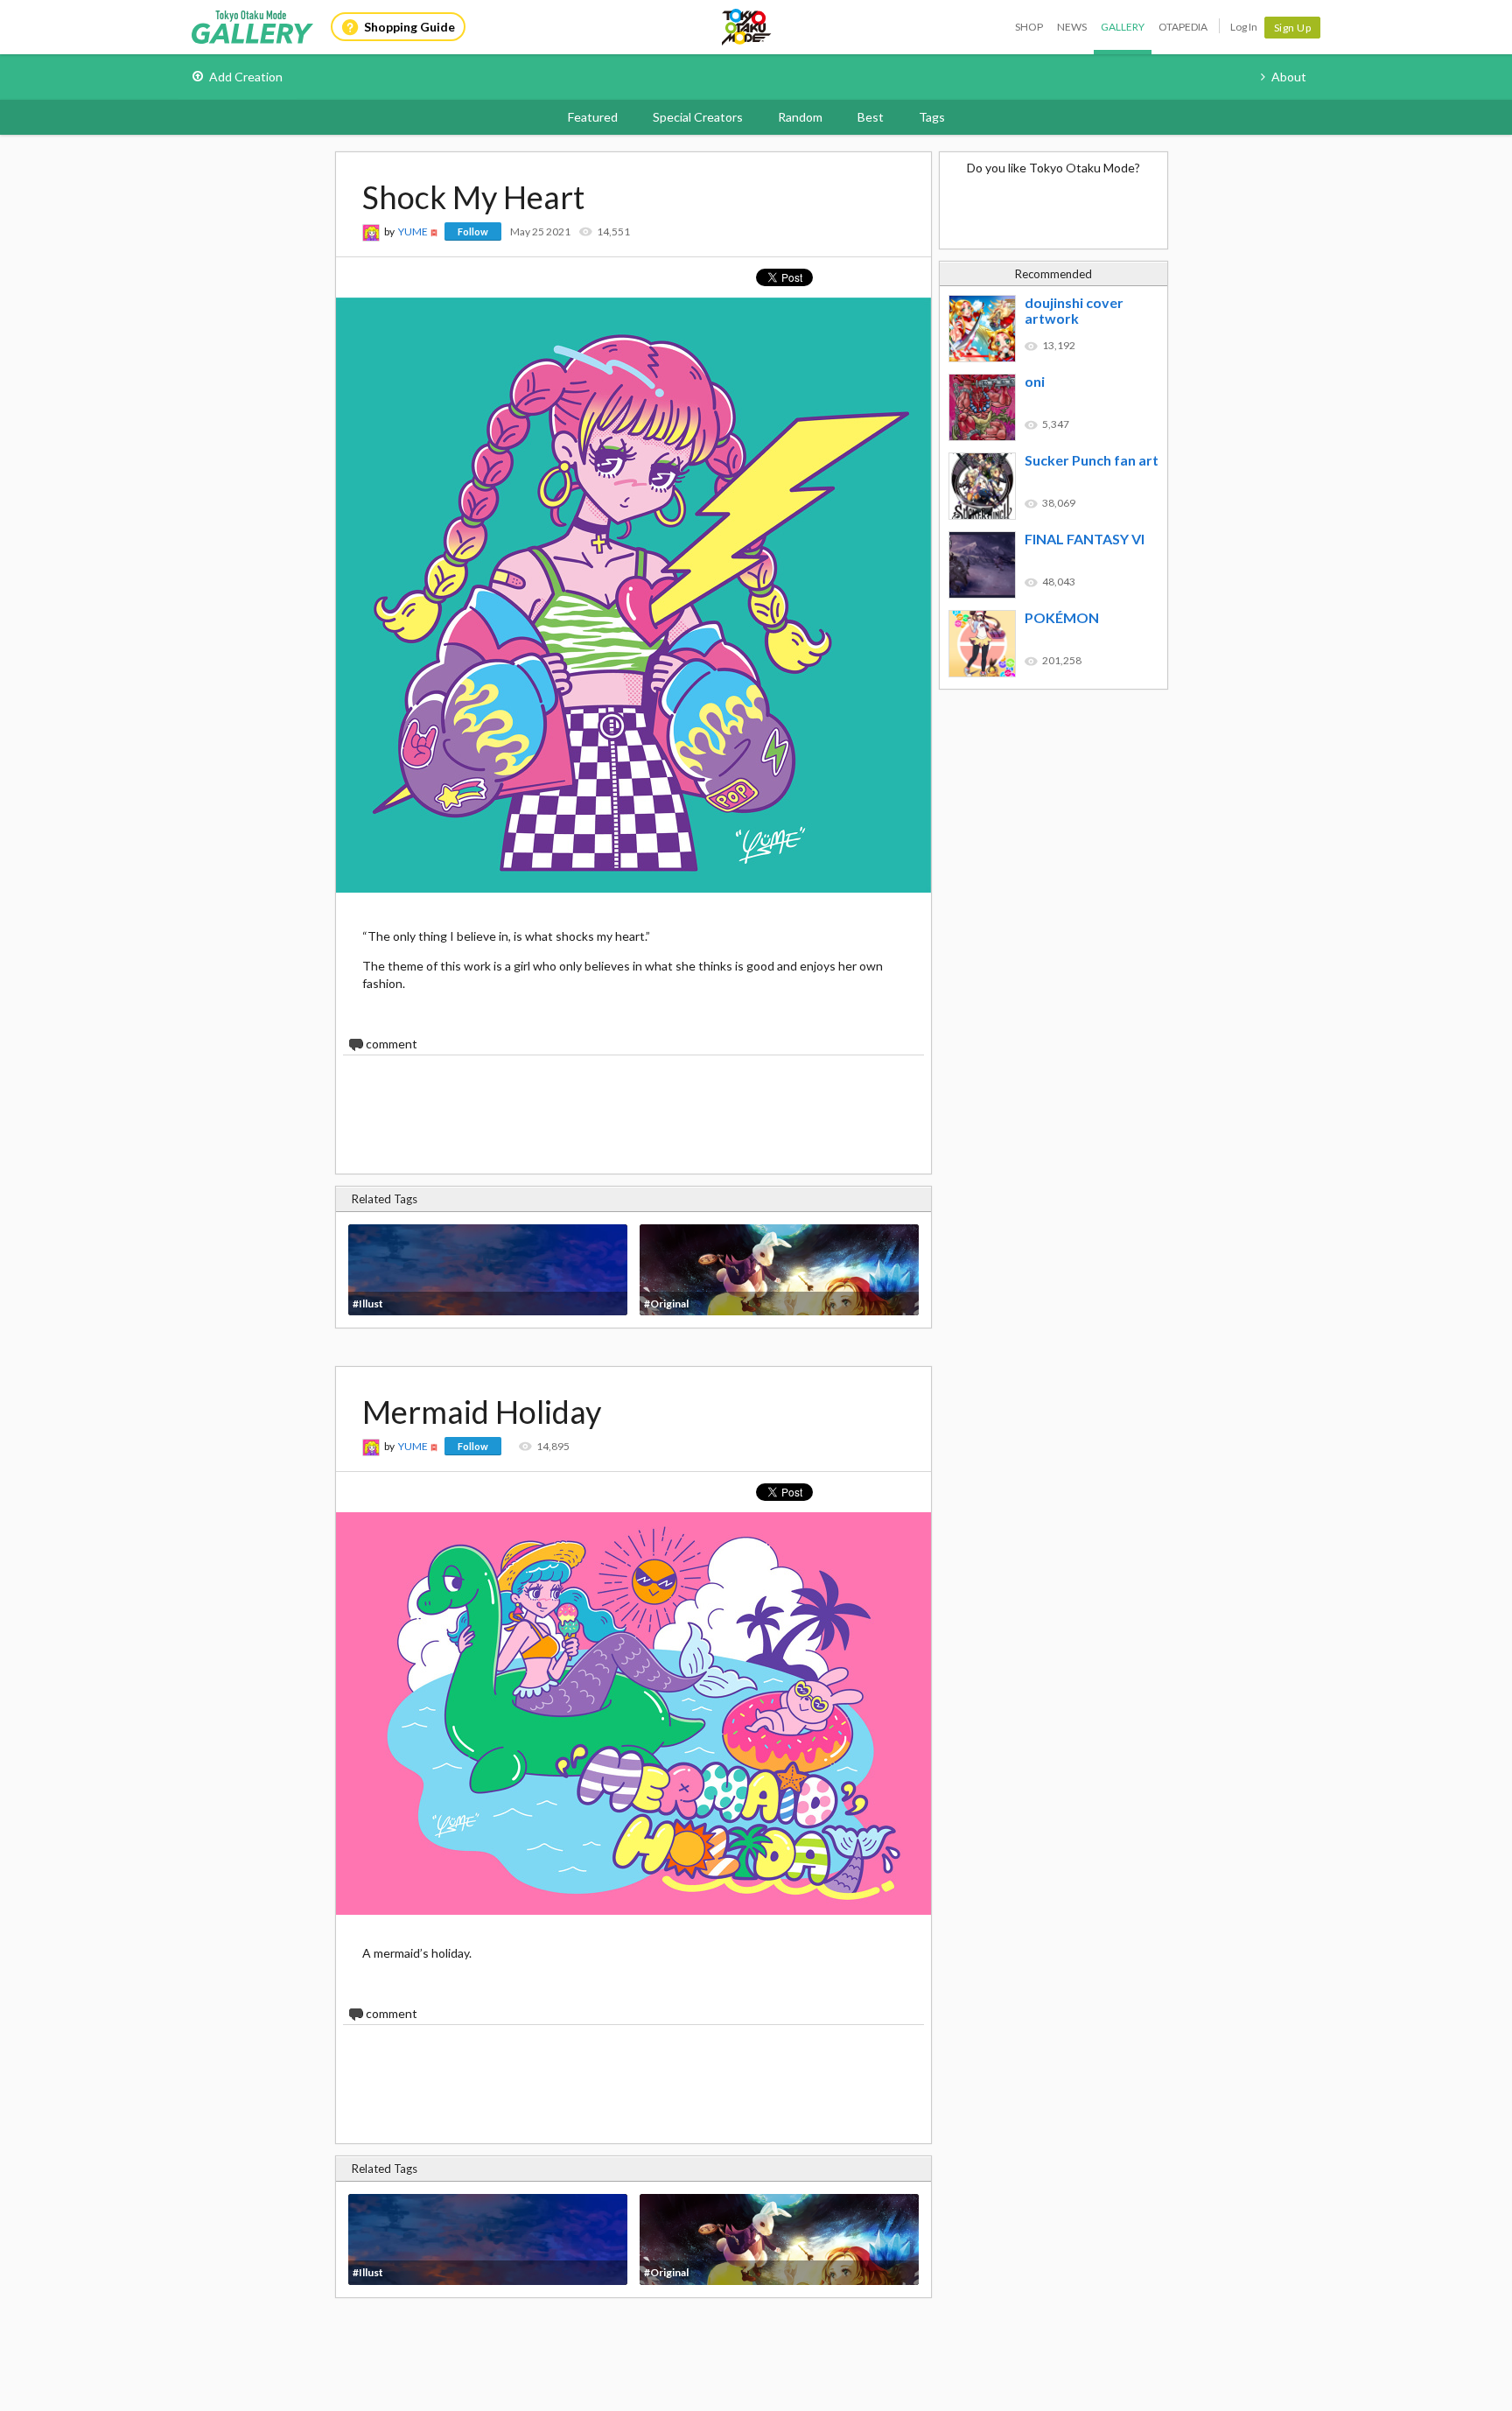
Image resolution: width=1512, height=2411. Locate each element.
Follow (473, 231)
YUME (413, 231)
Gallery (1123, 27)
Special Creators (698, 117)
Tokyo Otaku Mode (747, 27)
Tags (932, 117)
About (1289, 77)
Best (871, 117)
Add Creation (246, 77)
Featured (593, 117)
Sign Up (1293, 28)
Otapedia (1183, 27)
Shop (1029, 27)
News (1072, 27)
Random (800, 117)
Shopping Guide (409, 27)
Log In (1244, 27)
